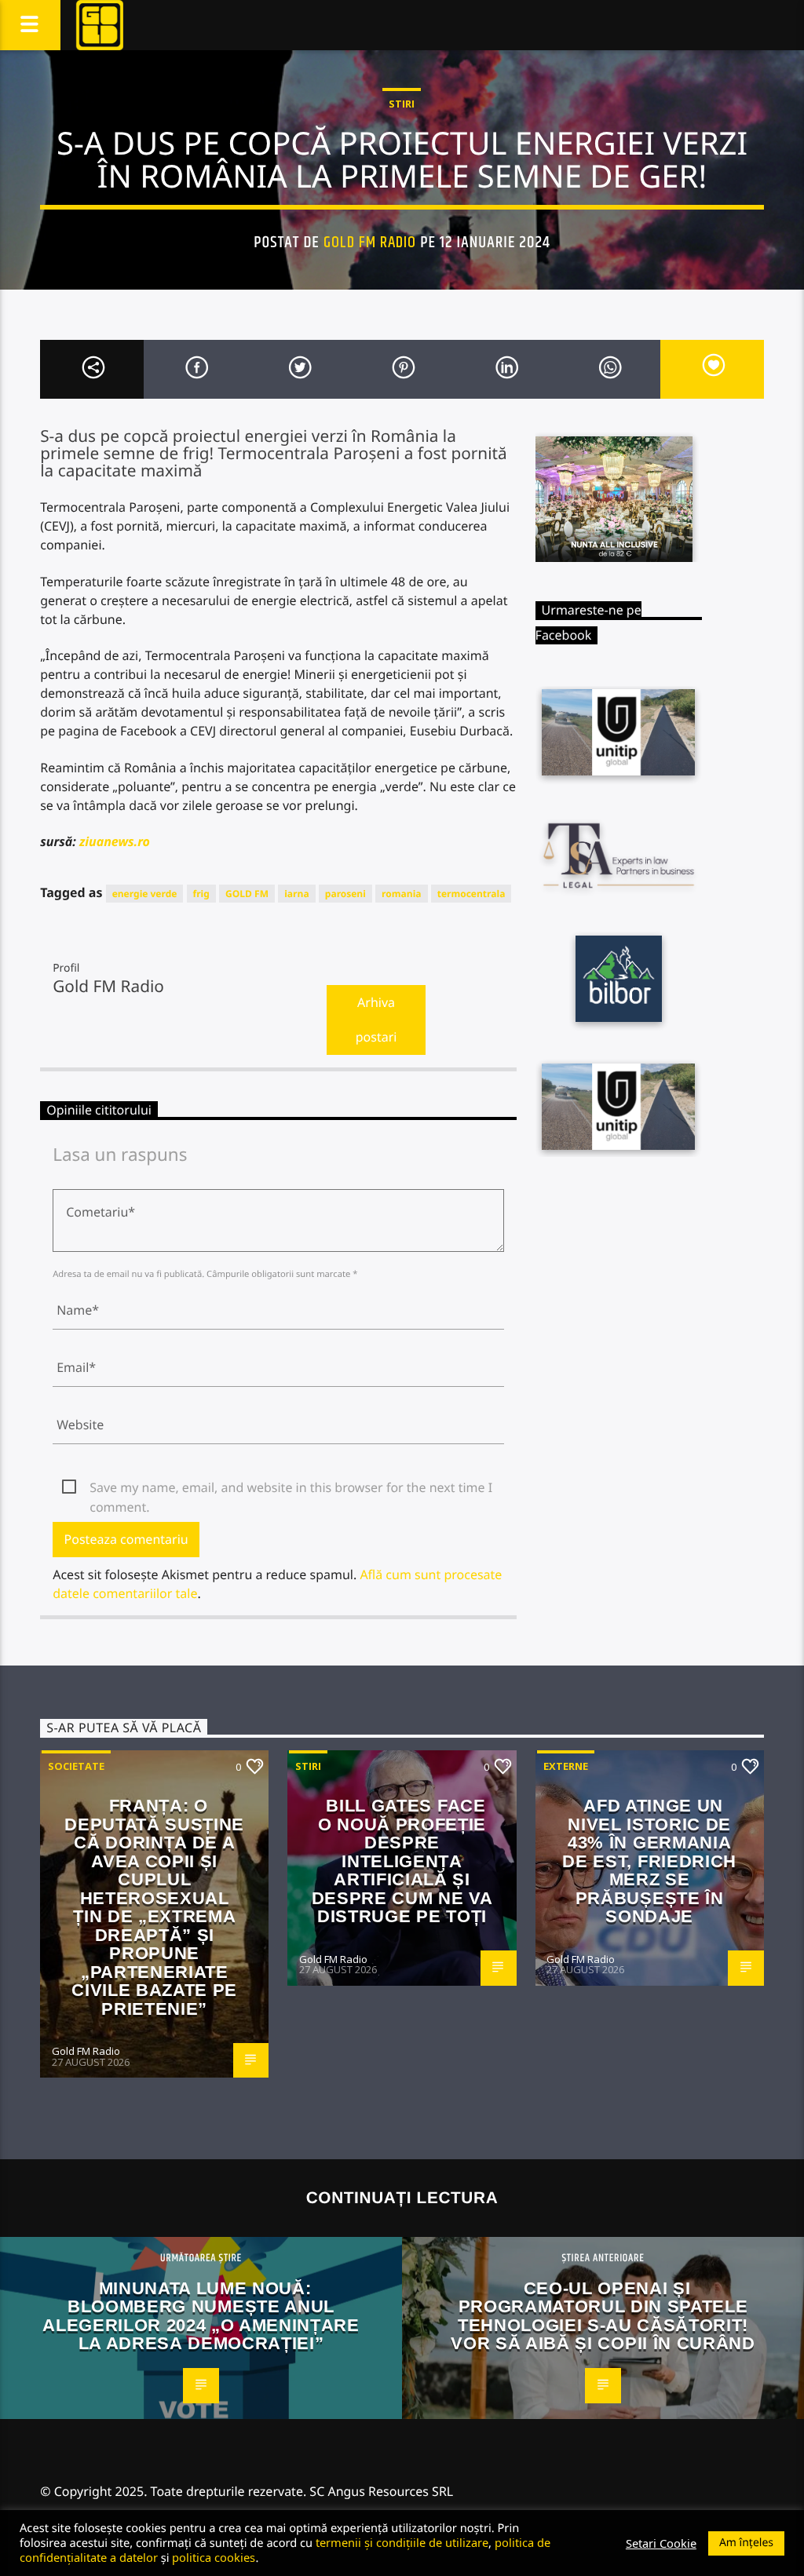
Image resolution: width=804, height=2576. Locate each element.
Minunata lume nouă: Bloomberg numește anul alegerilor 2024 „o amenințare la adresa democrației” (201, 2316)
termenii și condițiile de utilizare (402, 2542)
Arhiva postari (376, 1020)
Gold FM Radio (370, 243)
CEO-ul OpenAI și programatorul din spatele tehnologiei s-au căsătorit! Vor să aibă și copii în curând (603, 2316)
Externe (566, 1766)
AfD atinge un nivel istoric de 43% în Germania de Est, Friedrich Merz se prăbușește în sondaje (649, 1861)
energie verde (145, 894)
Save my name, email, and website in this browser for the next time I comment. (291, 1488)
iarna (297, 894)
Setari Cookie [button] (661, 2543)
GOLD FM (247, 894)
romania (401, 894)
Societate (76, 1766)
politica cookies (214, 2557)
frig (201, 894)
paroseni (345, 894)
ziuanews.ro (113, 841)
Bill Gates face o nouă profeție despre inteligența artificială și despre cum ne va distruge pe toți (402, 1861)
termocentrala (471, 894)
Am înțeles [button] (746, 2543)
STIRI (402, 104)
